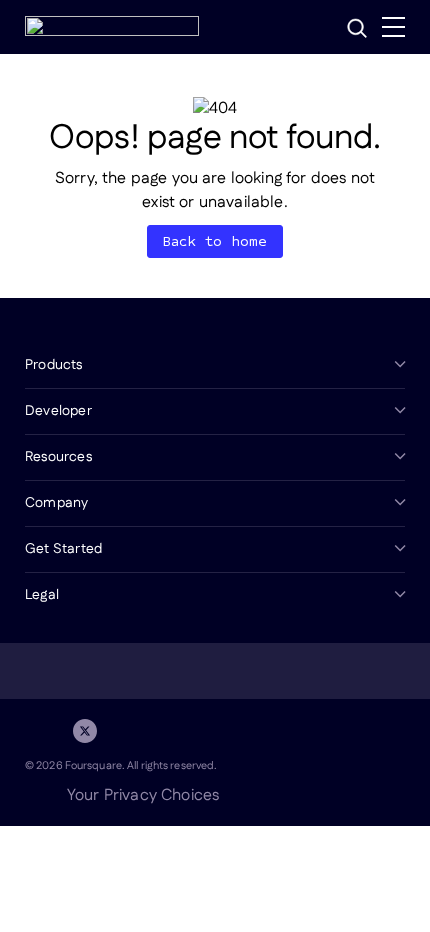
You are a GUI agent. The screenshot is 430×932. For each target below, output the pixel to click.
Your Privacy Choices (143, 795)
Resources (58, 457)
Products (54, 365)
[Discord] (133, 731)
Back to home (215, 241)
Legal (42, 595)
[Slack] (229, 731)
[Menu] (393, 27)
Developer (58, 411)
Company (56, 503)
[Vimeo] (181, 731)
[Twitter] (85, 731)
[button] (357, 28)
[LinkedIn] (37, 731)
